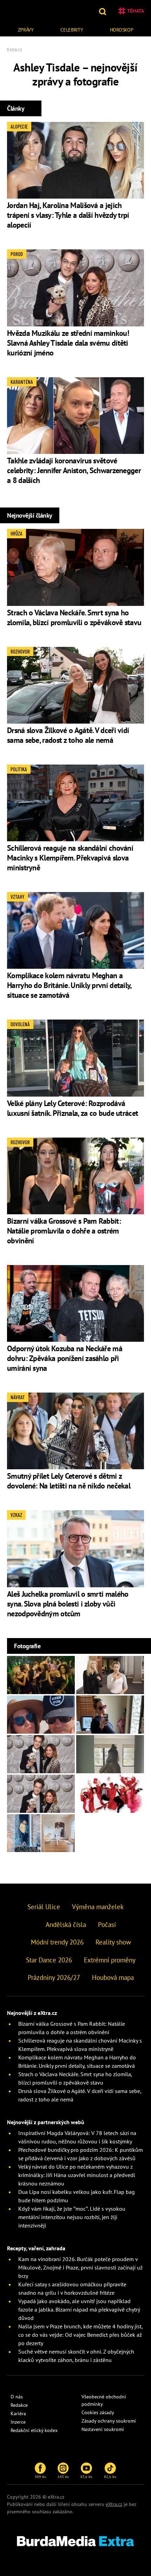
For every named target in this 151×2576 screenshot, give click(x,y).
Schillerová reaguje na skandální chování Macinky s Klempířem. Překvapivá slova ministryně (70, 858)
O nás (17, 2397)
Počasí (107, 1925)
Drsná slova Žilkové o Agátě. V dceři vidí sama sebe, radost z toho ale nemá (68, 735)
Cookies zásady (98, 2412)
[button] (103, 11)
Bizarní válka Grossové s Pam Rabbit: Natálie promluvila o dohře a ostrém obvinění (64, 1231)
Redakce (19, 2405)
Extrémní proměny (110, 1960)
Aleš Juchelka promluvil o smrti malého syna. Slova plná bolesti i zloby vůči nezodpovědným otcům (68, 1604)
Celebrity (72, 30)
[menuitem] (26, 29)
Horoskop (122, 30)
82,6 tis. (110, 2477)
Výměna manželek (98, 1907)
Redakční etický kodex (34, 2430)
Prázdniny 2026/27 (54, 1977)
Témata (136, 11)
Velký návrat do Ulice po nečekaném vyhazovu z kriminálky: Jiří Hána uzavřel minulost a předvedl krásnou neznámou (77, 2175)
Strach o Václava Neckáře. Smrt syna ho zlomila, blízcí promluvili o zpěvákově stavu (74, 617)
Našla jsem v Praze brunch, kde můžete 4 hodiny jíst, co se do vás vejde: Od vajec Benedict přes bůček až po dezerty (80, 2335)
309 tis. (41, 2477)
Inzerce (18, 2422)
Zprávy (26, 30)
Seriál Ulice (44, 1907)
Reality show (113, 1942)
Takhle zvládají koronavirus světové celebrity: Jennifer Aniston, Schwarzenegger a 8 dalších (74, 470)
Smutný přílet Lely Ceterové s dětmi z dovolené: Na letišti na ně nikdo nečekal (69, 1481)
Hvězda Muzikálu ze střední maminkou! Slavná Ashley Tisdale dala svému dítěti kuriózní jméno (68, 343)
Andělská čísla (66, 1925)
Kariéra (18, 2413)
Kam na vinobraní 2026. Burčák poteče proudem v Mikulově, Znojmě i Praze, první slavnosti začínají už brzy (80, 2267)
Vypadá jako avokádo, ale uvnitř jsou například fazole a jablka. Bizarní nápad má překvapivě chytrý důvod (79, 2309)
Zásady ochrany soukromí (109, 2421)
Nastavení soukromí (103, 2429)
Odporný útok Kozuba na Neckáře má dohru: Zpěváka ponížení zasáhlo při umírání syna (65, 1358)
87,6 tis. (87, 2477)
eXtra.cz (114, 2504)
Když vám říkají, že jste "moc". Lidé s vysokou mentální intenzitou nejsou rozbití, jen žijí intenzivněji (72, 2217)
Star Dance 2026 (49, 1960)
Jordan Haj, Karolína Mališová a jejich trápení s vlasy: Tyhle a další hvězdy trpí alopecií (68, 215)
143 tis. (63, 2477)
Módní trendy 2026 (57, 1942)
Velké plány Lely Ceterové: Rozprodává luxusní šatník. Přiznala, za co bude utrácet (73, 1108)
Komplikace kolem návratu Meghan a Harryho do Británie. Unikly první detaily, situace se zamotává (69, 985)
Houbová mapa (113, 1977)
